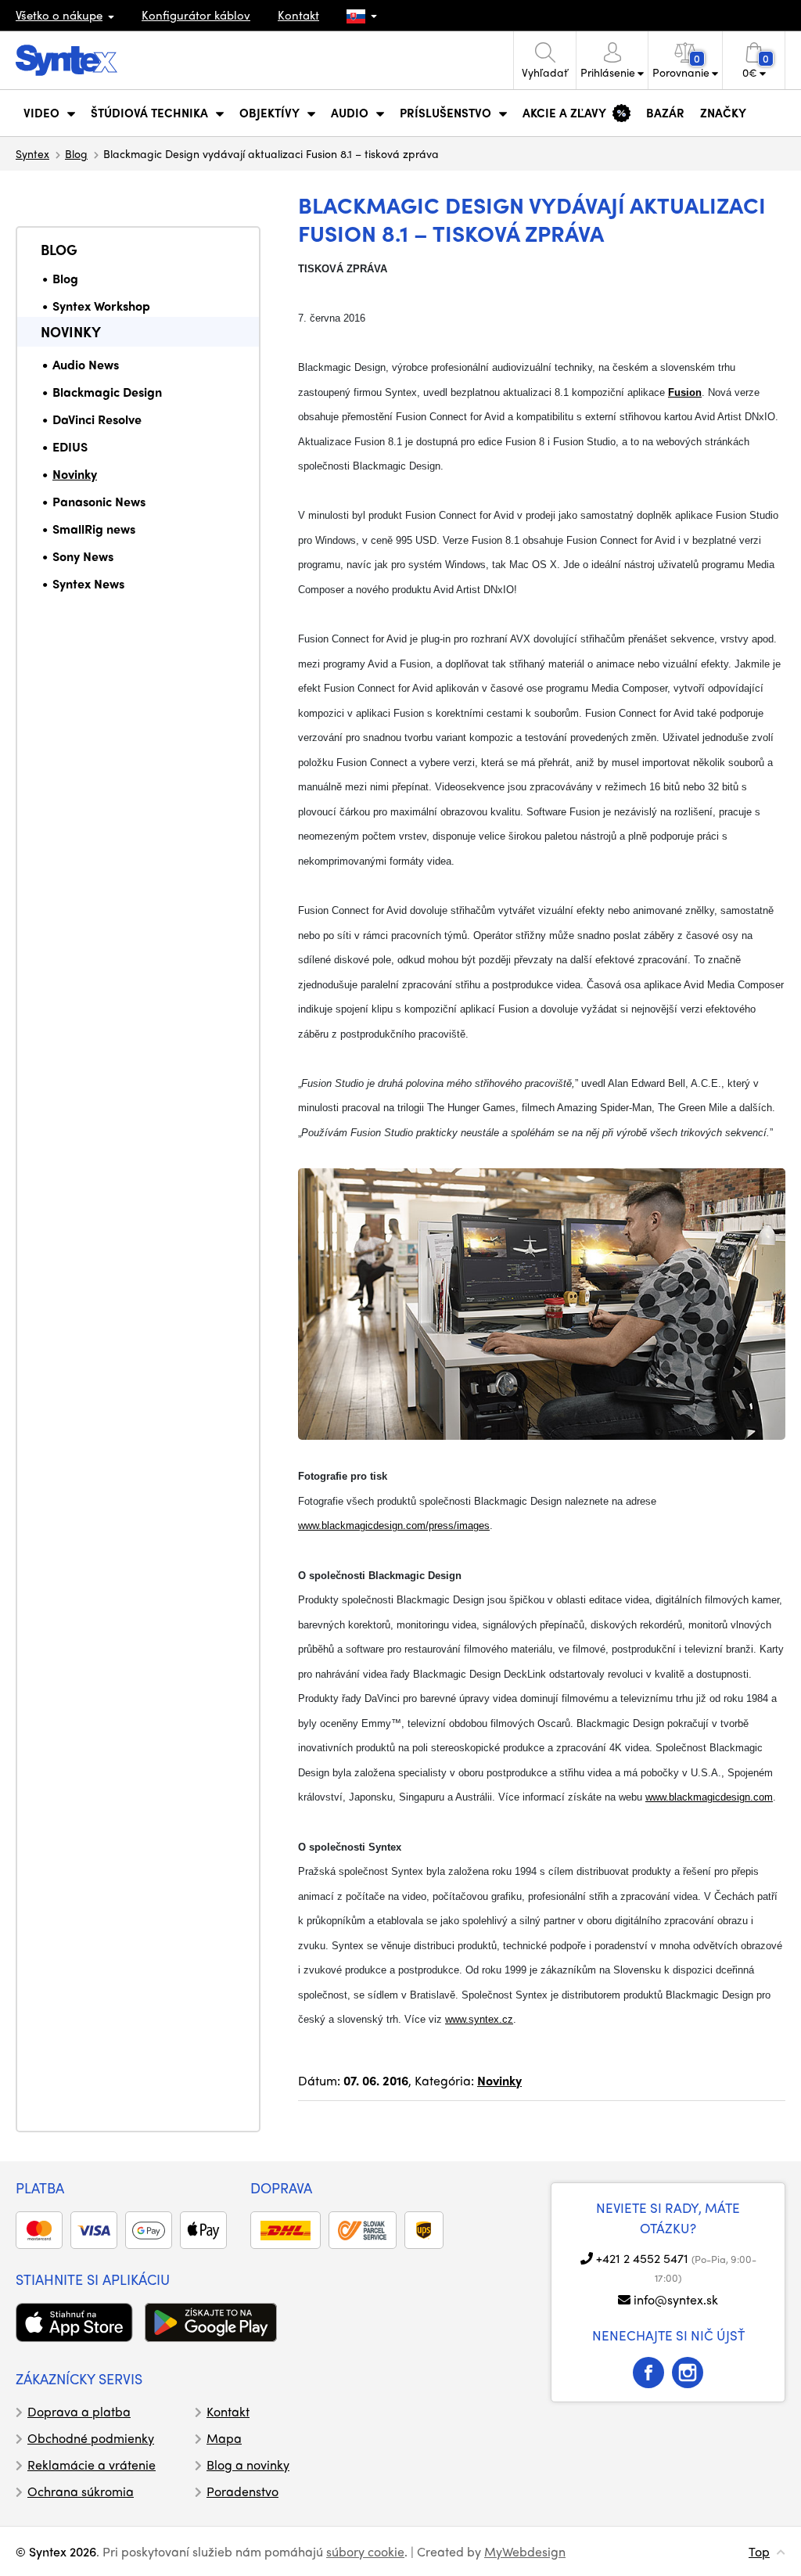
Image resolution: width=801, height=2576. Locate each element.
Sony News (83, 556)
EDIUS (70, 446)
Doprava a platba (79, 2411)
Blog (76, 153)
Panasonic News (99, 501)
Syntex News (88, 583)
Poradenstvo (242, 2491)
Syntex (32, 153)
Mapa (224, 2438)
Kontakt (298, 15)
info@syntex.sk (676, 2299)
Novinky (71, 331)
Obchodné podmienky (91, 2438)
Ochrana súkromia (81, 2491)
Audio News (86, 364)
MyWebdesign (525, 2551)
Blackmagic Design (107, 392)
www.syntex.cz (479, 2019)
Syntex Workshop (101, 306)
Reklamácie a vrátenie (92, 2464)
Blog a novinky (248, 2464)
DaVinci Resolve (97, 419)
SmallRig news (94, 529)
